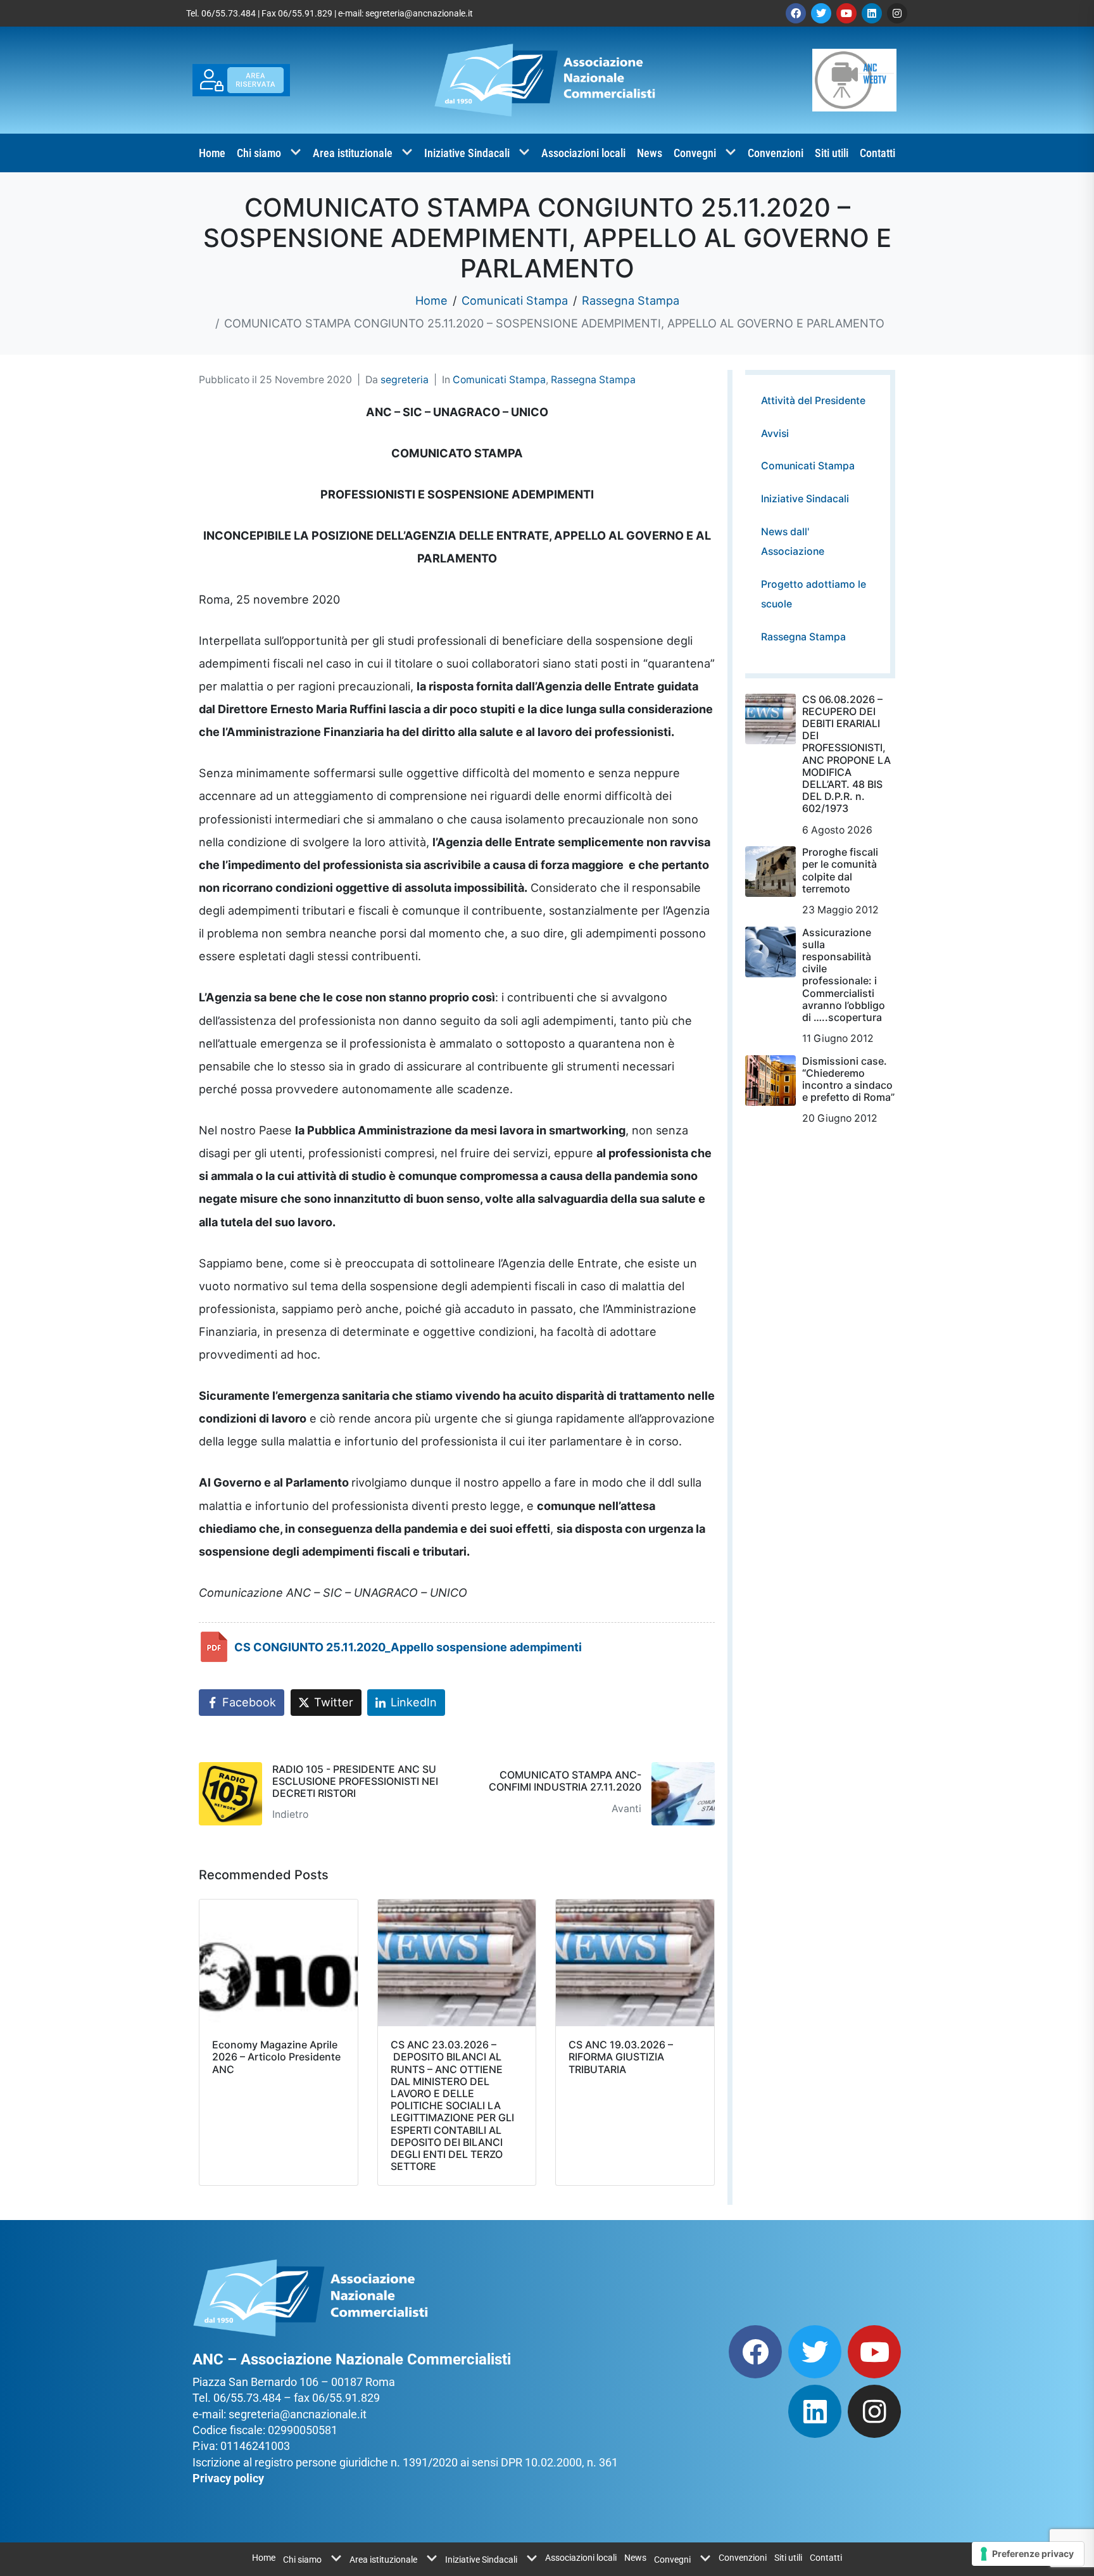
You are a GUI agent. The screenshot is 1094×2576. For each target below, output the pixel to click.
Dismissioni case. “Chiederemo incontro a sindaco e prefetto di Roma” (848, 1079)
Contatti (877, 153)
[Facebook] (796, 13)
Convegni (695, 153)
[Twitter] (821, 13)
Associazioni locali (583, 153)
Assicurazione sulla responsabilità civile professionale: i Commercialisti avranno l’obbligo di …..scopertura (844, 975)
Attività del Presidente (813, 401)
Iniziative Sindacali (467, 153)
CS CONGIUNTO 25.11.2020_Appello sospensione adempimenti (408, 1647)
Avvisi (775, 434)
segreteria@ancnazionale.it (419, 13)
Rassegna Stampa (593, 380)
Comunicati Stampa (499, 380)
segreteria (405, 380)
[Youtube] (846, 13)
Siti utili (832, 153)
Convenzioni (776, 153)
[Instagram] (897, 13)
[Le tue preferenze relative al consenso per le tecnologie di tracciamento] (1028, 2554)
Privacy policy (228, 2478)
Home (212, 153)
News (650, 153)
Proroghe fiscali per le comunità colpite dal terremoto (840, 870)
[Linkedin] (872, 13)
